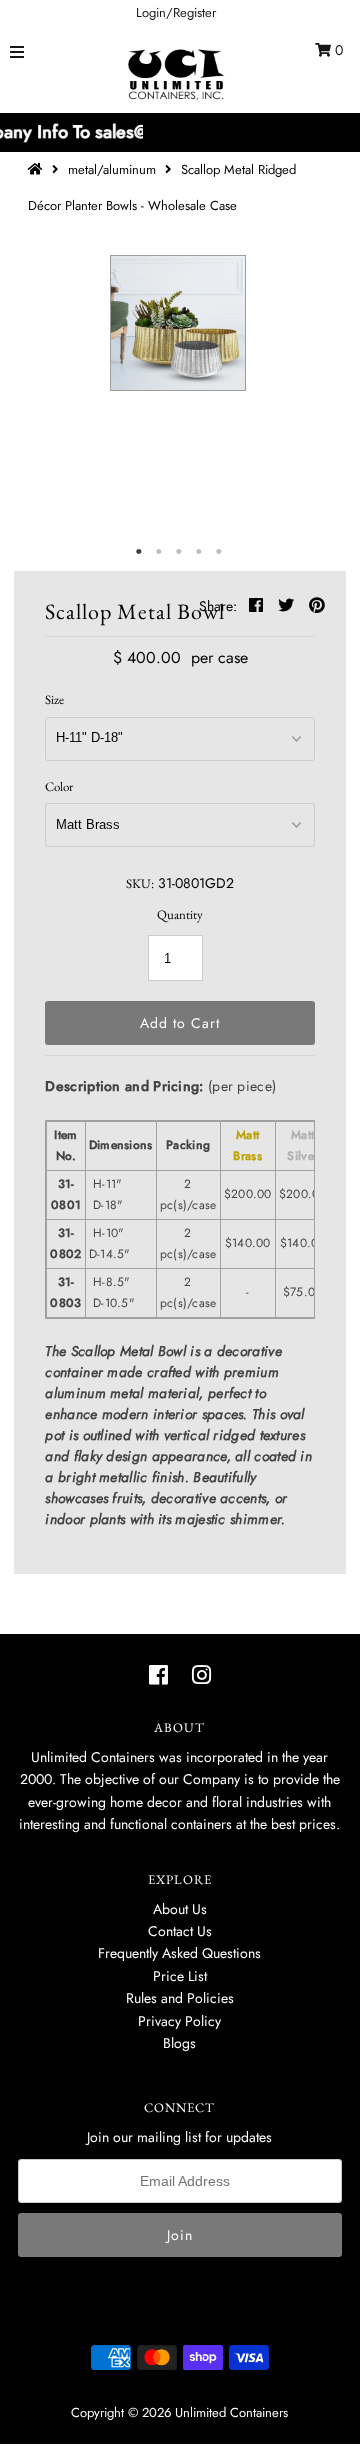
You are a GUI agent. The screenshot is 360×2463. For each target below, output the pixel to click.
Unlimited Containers (231, 2412)
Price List (180, 1976)
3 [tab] (180, 552)
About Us (180, 1909)
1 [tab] (140, 552)
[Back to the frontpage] (38, 169)
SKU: (140, 883)
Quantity (180, 914)
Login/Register (176, 12)
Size (54, 699)
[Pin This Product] (317, 605)
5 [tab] (220, 552)
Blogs (179, 2043)
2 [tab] (160, 552)
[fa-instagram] (201, 1675)
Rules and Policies (180, 1998)
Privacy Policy (179, 2021)
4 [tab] (200, 552)
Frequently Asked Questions (179, 1953)
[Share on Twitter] (288, 605)
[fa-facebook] (158, 1675)
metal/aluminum (112, 169)
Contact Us (180, 1931)
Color (59, 786)
